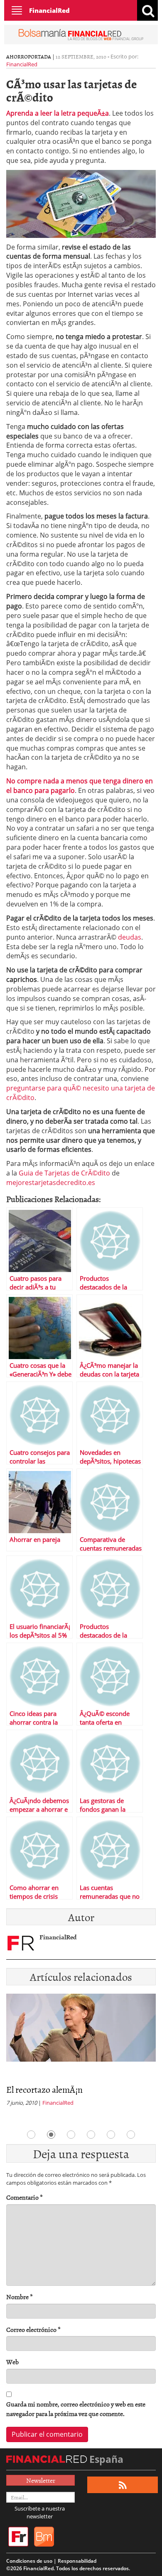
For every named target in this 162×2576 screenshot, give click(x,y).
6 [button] (131, 2135)
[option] (81, 2053)
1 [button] (31, 2135)
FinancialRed (49, 10)
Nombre (20, 2297)
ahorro (17, 56)
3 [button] (71, 2135)
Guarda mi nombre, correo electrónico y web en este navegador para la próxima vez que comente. (76, 2409)
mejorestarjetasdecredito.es (51, 1183)
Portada (39, 56)
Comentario (25, 2197)
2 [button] (51, 2135)
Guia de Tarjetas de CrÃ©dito (64, 1173)
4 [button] (91, 2135)
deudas (130, 937)
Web (12, 2362)
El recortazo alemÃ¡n (44, 2089)
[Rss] (123, 2485)
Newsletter (41, 2480)
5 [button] (111, 2135)
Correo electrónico (33, 2330)
